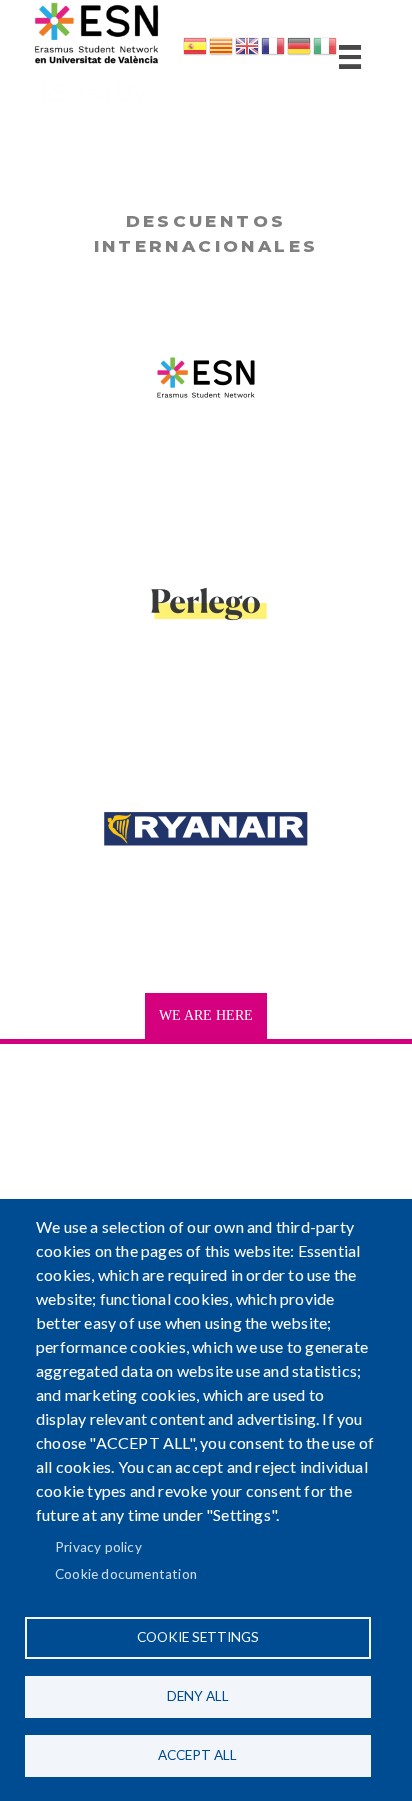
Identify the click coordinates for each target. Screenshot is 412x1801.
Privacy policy (98, 1547)
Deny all (198, 1696)
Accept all (197, 1755)
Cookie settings (198, 1637)
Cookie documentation (126, 1574)
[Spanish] (195, 49)
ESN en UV (94, 92)
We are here (206, 1015)
